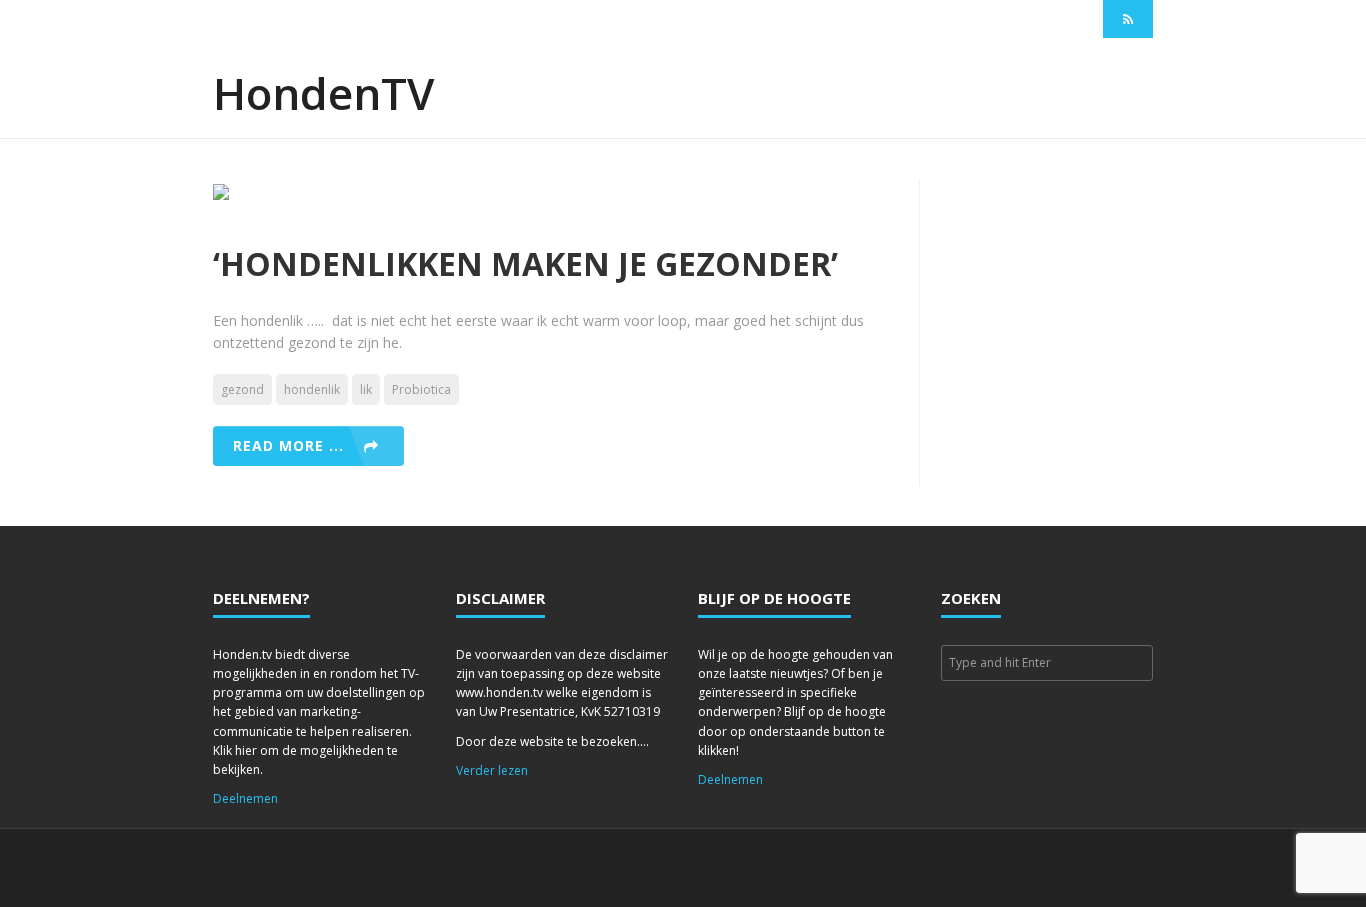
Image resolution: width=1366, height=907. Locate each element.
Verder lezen (492, 770)
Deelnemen (245, 798)
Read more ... (288, 445)
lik (366, 389)
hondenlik (312, 389)
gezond (242, 389)
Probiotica (421, 389)
